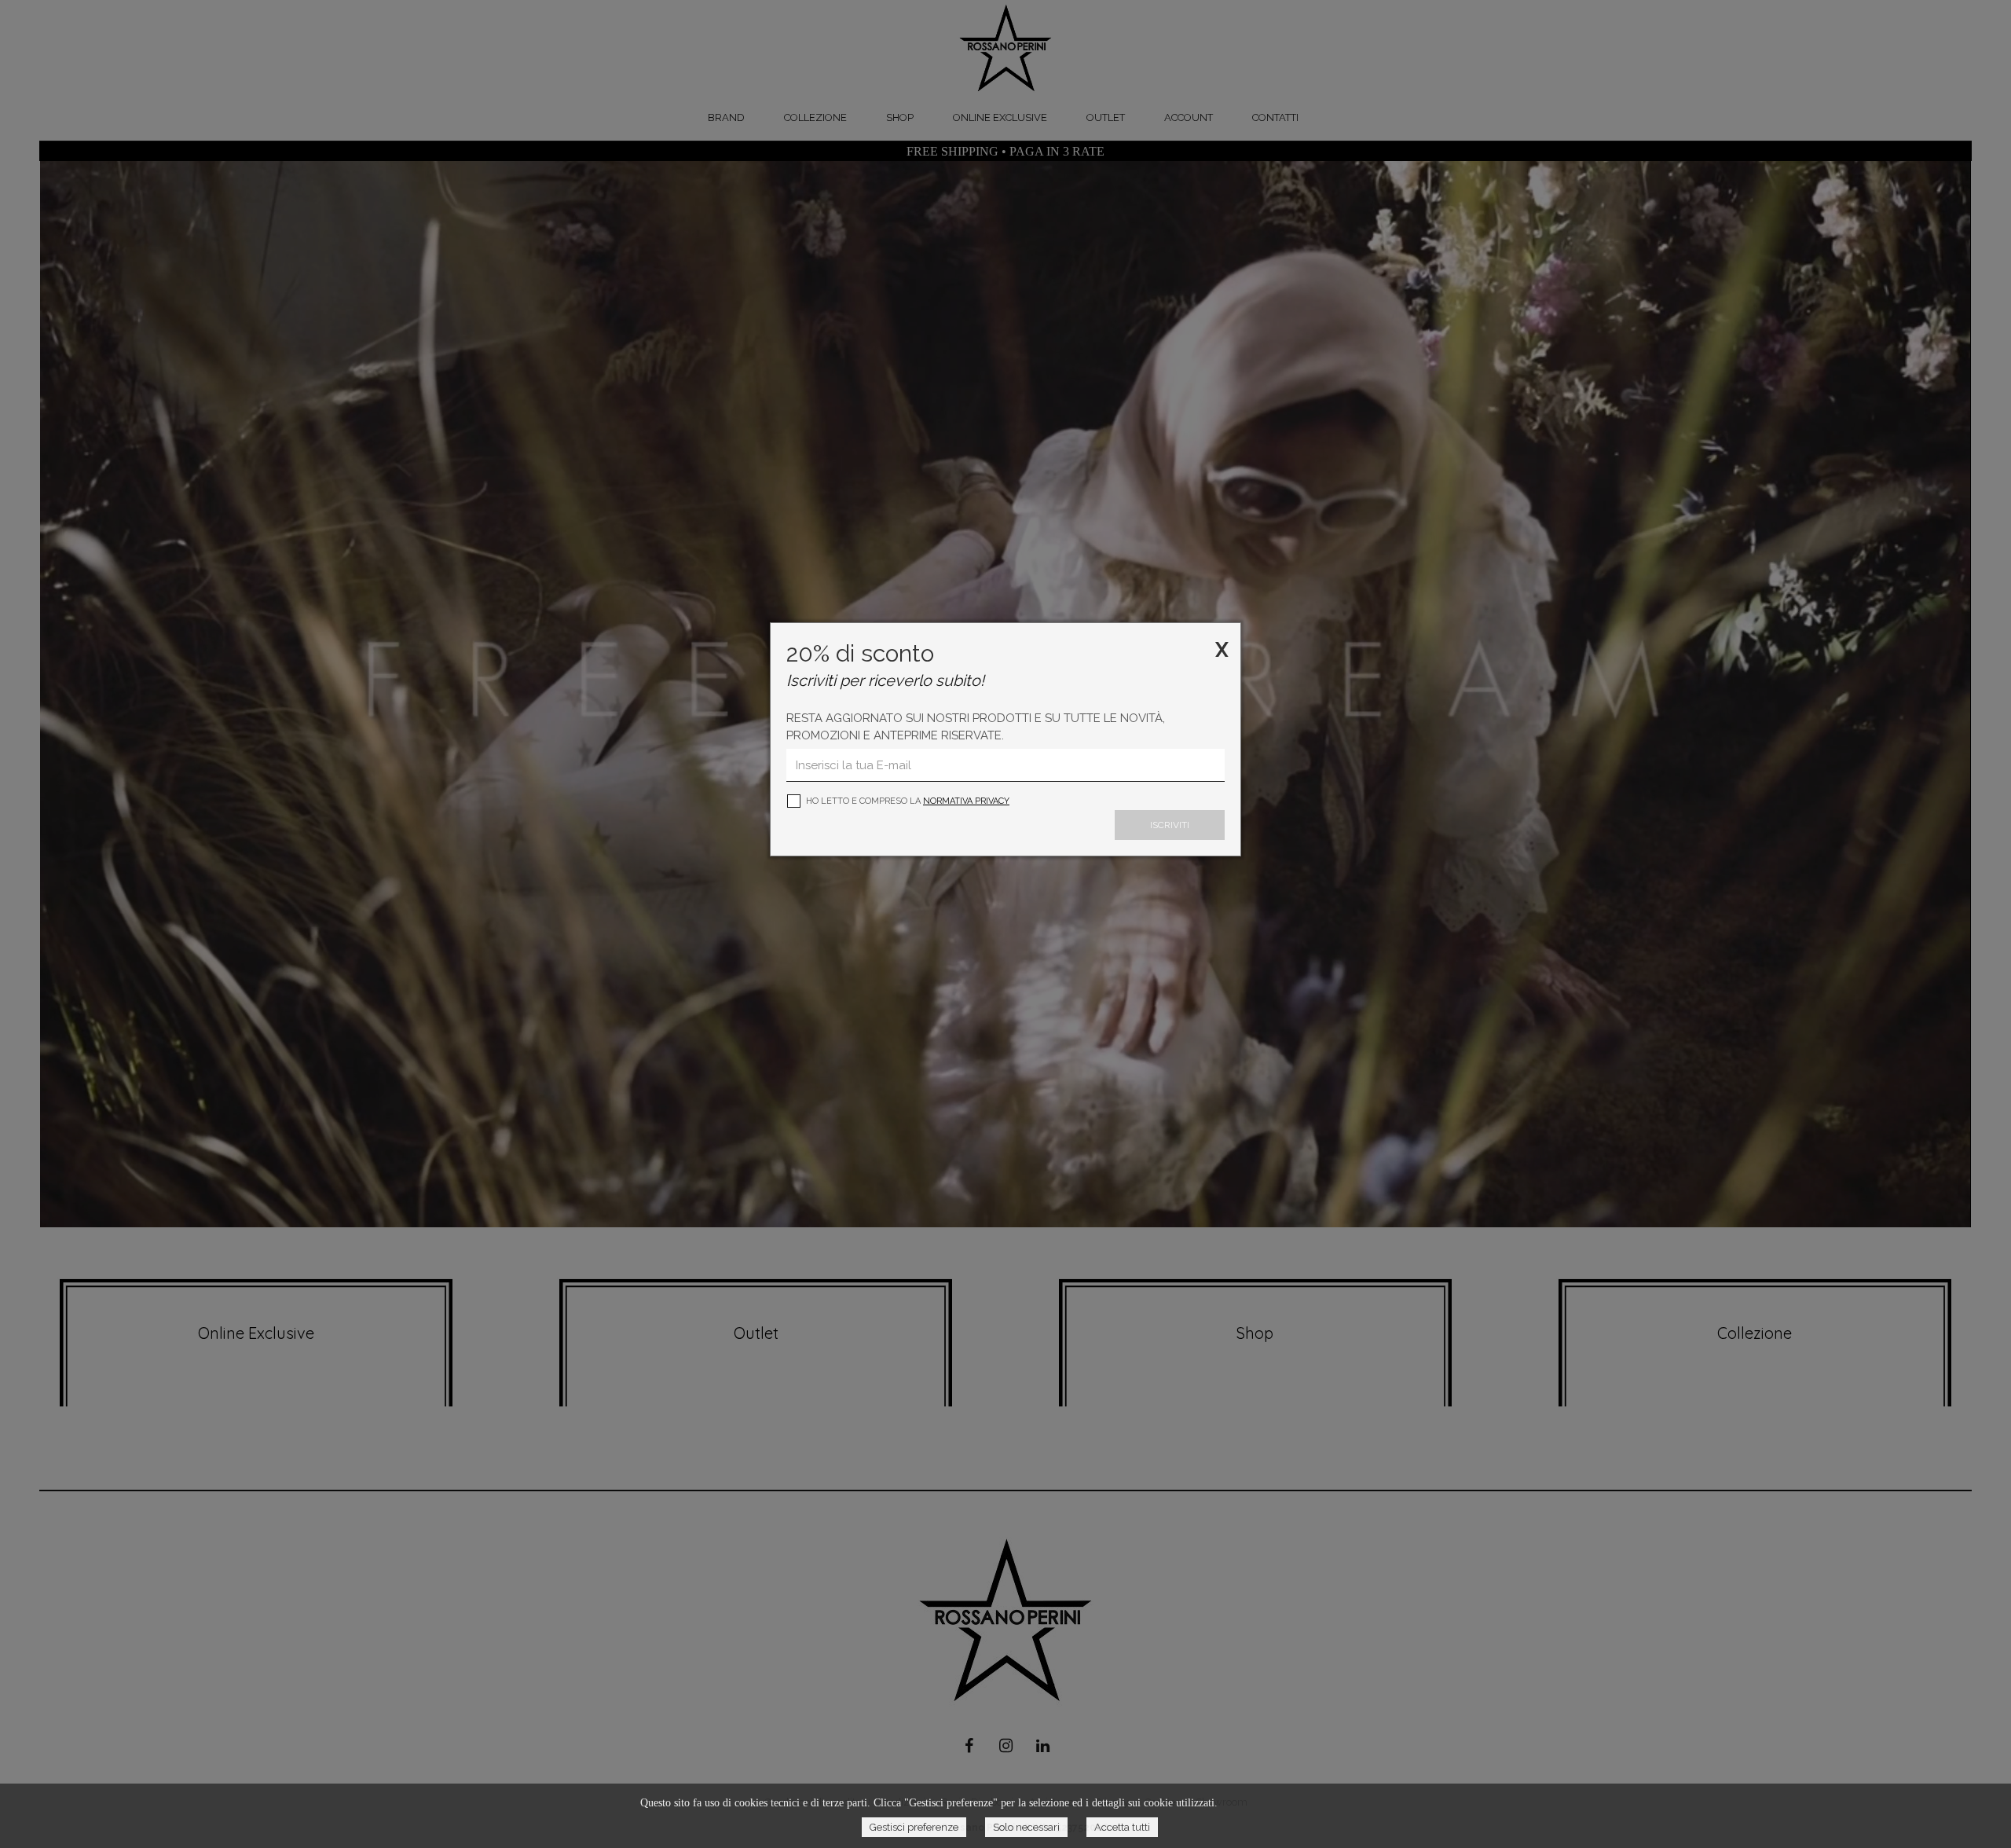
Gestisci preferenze (914, 1827)
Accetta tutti (1122, 1827)
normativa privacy (966, 801)
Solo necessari (1026, 1827)
